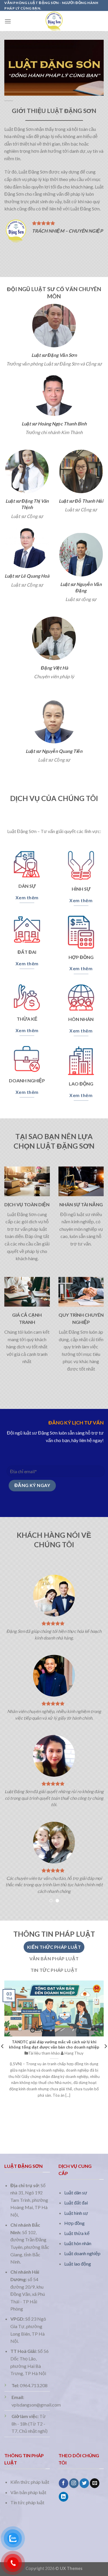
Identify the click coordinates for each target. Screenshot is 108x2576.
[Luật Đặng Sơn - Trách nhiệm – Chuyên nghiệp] (54, 21)
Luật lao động (78, 2264)
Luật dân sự (76, 2192)
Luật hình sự (76, 2213)
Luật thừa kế (77, 2233)
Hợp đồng (74, 2223)
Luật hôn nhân (78, 2243)
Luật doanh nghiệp (82, 2253)
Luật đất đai (76, 2203)
